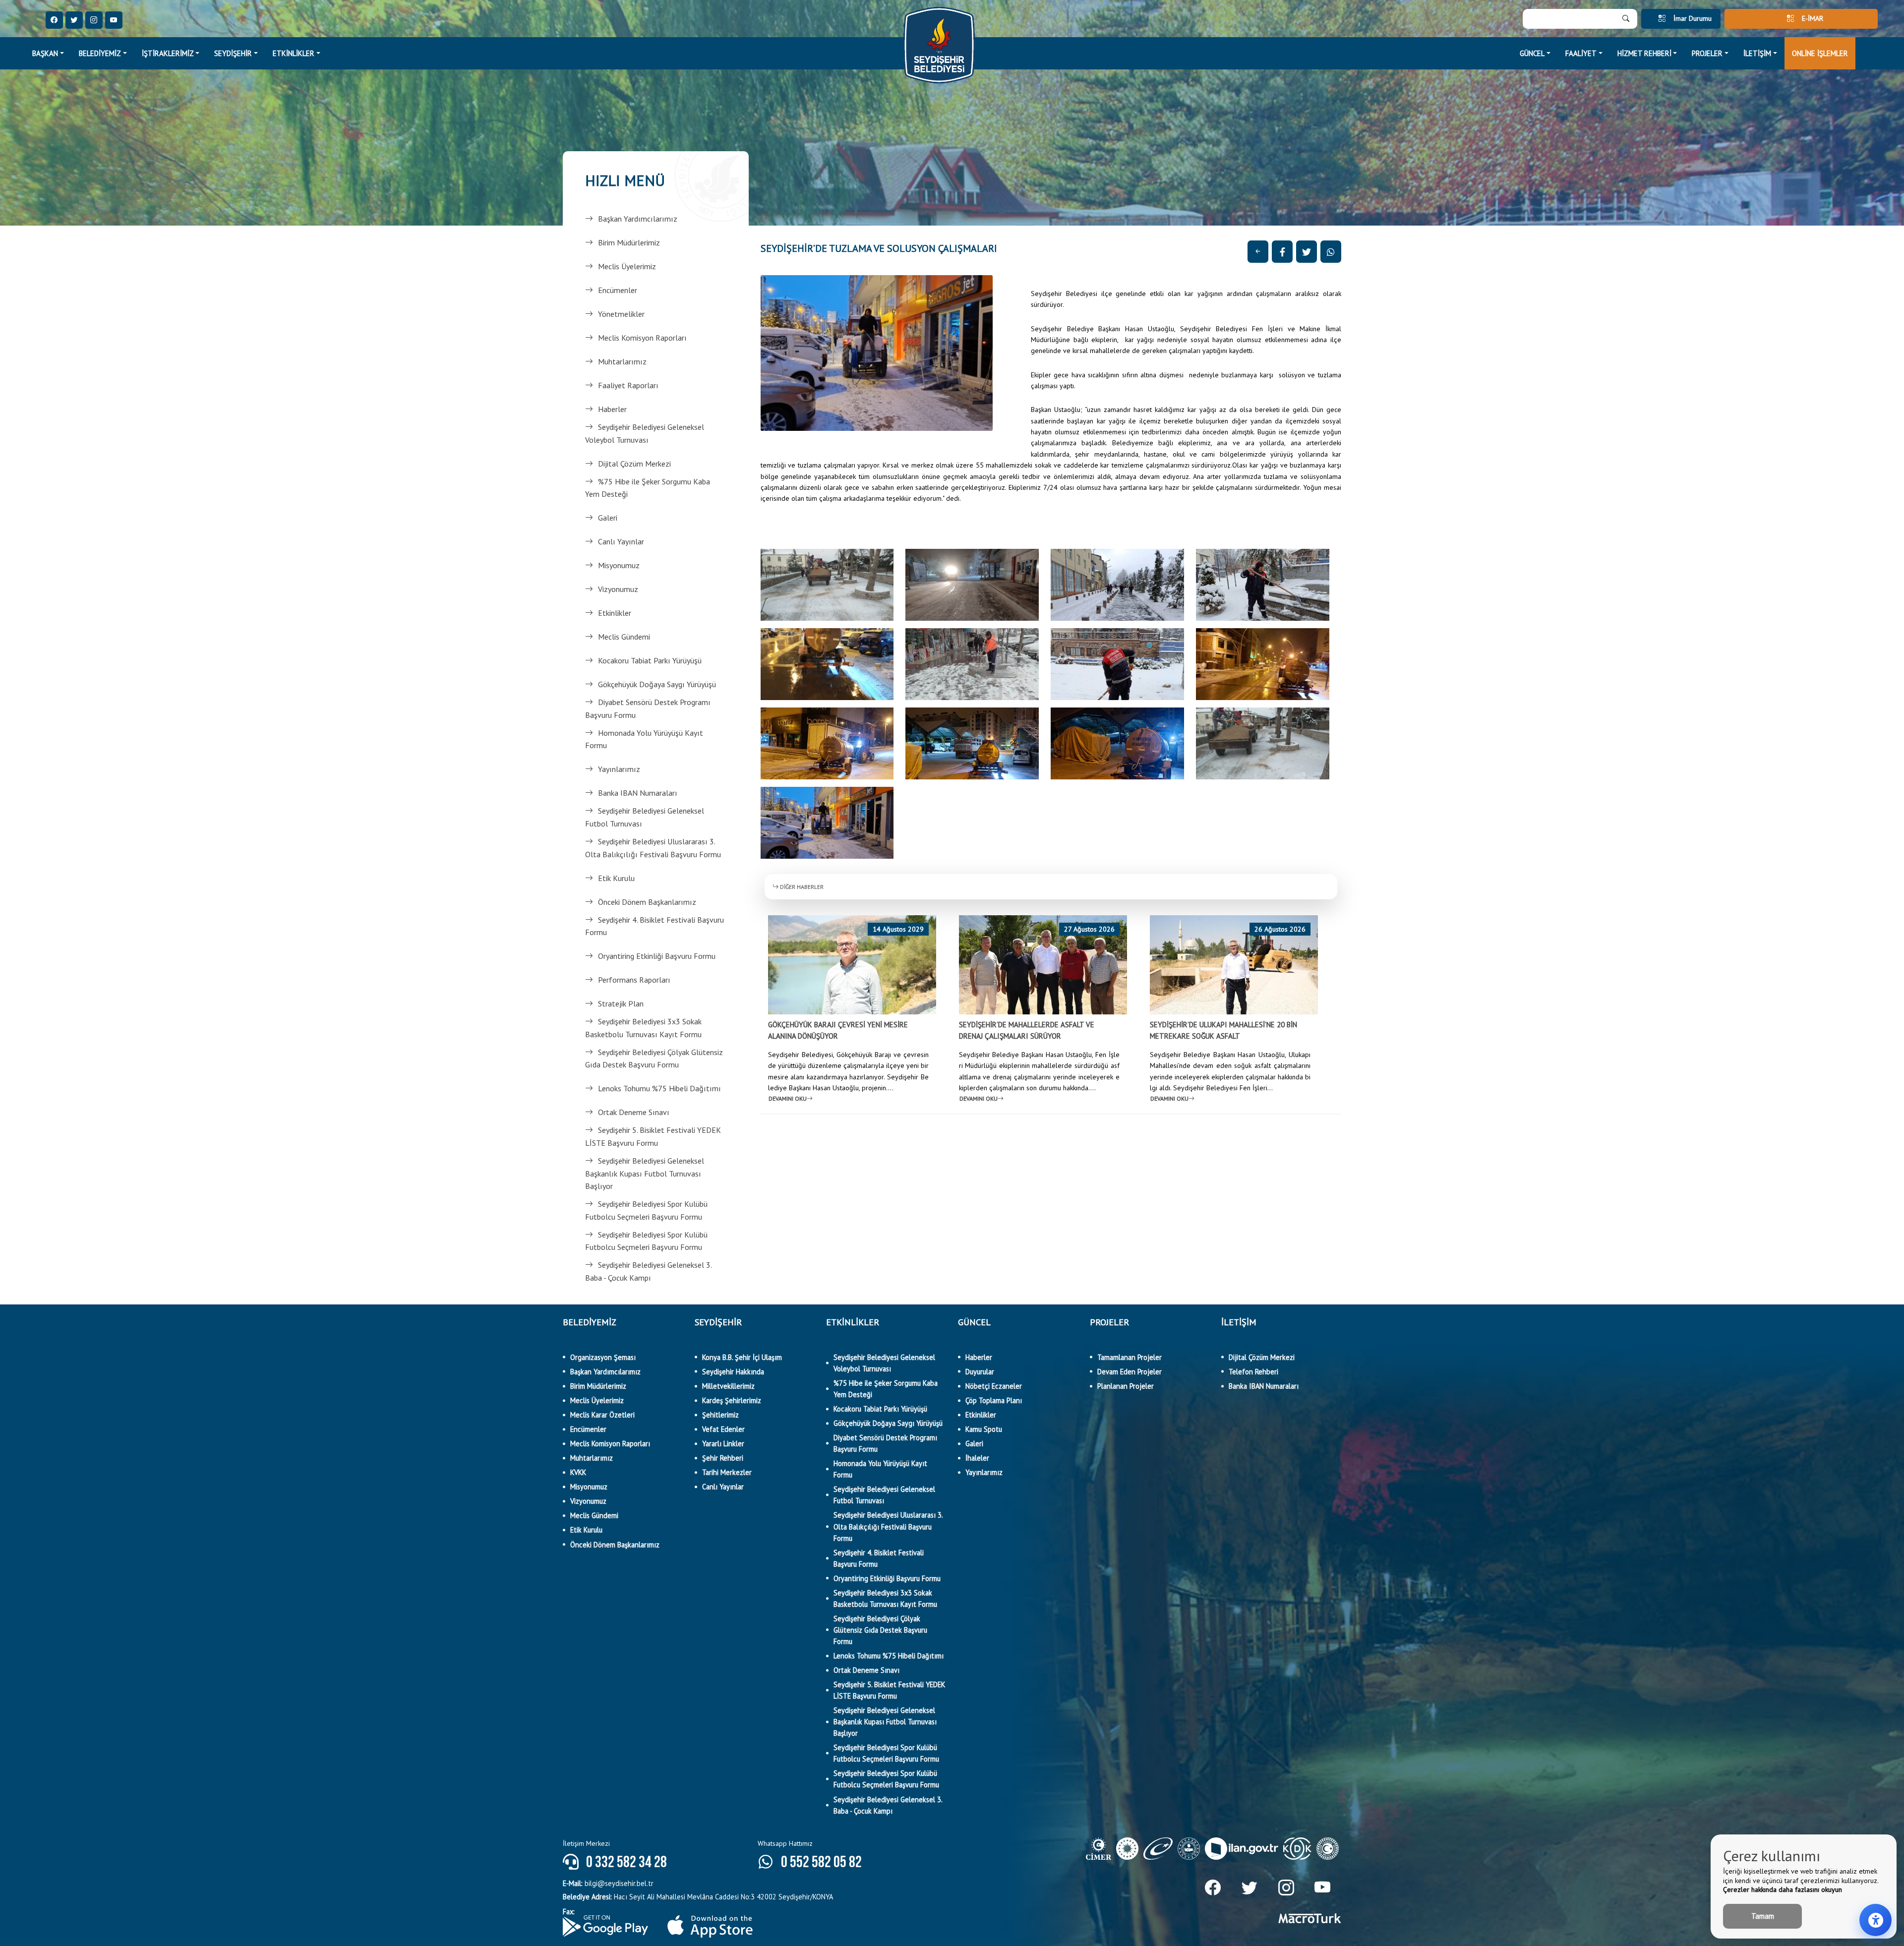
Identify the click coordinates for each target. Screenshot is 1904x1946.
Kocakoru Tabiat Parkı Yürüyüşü (650, 660)
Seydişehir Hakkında (733, 1372)
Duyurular (980, 1372)
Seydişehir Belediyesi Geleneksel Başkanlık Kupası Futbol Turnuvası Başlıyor (645, 1173)
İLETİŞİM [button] (1757, 53)
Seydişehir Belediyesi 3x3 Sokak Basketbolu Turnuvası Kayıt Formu (643, 1028)
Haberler (612, 409)
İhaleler (977, 1458)
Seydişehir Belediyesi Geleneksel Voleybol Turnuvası (645, 433)
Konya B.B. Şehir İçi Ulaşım (742, 1357)
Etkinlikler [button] (294, 53)
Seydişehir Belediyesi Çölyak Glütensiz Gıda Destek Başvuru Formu (654, 1059)
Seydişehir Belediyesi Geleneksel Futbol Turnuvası (645, 817)
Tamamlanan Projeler (1130, 1357)
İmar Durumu (1693, 18)
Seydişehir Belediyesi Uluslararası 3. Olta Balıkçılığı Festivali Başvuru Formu (653, 848)
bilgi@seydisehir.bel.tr (608, 1883)
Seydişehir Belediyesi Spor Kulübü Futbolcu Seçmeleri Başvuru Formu (646, 1210)
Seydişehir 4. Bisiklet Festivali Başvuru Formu (654, 926)
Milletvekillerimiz (728, 1386)
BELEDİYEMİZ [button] (100, 53)
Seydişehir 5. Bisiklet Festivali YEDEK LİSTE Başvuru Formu (653, 1136)
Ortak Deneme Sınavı (634, 1112)
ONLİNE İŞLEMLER (1820, 53)
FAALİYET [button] (1581, 53)
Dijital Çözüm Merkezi (634, 464)
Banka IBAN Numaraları (638, 793)
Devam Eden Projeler (1130, 1372)
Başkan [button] (45, 53)
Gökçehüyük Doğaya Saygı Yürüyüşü (657, 684)
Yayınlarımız (619, 769)
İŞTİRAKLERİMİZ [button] (168, 53)
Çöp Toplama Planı (994, 1400)
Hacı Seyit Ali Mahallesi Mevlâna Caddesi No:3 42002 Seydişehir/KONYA (698, 1897)
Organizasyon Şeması (603, 1357)
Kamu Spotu (984, 1429)
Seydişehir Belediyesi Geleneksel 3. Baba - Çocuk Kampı (648, 1271)
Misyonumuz (619, 565)
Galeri (608, 518)
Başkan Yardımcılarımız (638, 219)
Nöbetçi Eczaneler (994, 1386)
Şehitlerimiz (720, 1415)
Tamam (1763, 1916)
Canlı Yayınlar (621, 541)
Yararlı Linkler (723, 1444)
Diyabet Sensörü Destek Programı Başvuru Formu (648, 708)
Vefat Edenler (723, 1429)
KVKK (578, 1472)
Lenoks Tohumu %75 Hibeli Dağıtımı (659, 1088)
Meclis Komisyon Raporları (642, 338)
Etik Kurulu (616, 878)
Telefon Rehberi (1253, 1372)
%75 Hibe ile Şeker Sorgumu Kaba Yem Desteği (648, 488)
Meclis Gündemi (624, 637)
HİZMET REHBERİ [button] (1644, 53)
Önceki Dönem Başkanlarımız (647, 902)
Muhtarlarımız (622, 361)
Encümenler (618, 290)
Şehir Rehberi (723, 1458)
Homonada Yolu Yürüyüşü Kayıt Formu (644, 739)
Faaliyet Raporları (628, 385)
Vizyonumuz (618, 589)
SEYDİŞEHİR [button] (233, 53)
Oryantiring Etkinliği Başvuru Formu (657, 956)
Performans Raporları (634, 980)
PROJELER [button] (1707, 53)
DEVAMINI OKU (788, 1098)
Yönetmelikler (621, 314)
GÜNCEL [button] (1532, 53)
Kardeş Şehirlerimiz (732, 1400)
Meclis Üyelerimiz (627, 266)
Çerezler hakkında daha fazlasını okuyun (1783, 1889)
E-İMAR (1813, 18)
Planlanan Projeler (1126, 1386)
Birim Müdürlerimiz (629, 242)
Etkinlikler (615, 613)
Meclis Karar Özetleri (602, 1415)
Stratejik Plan (621, 1003)
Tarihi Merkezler (727, 1472)
